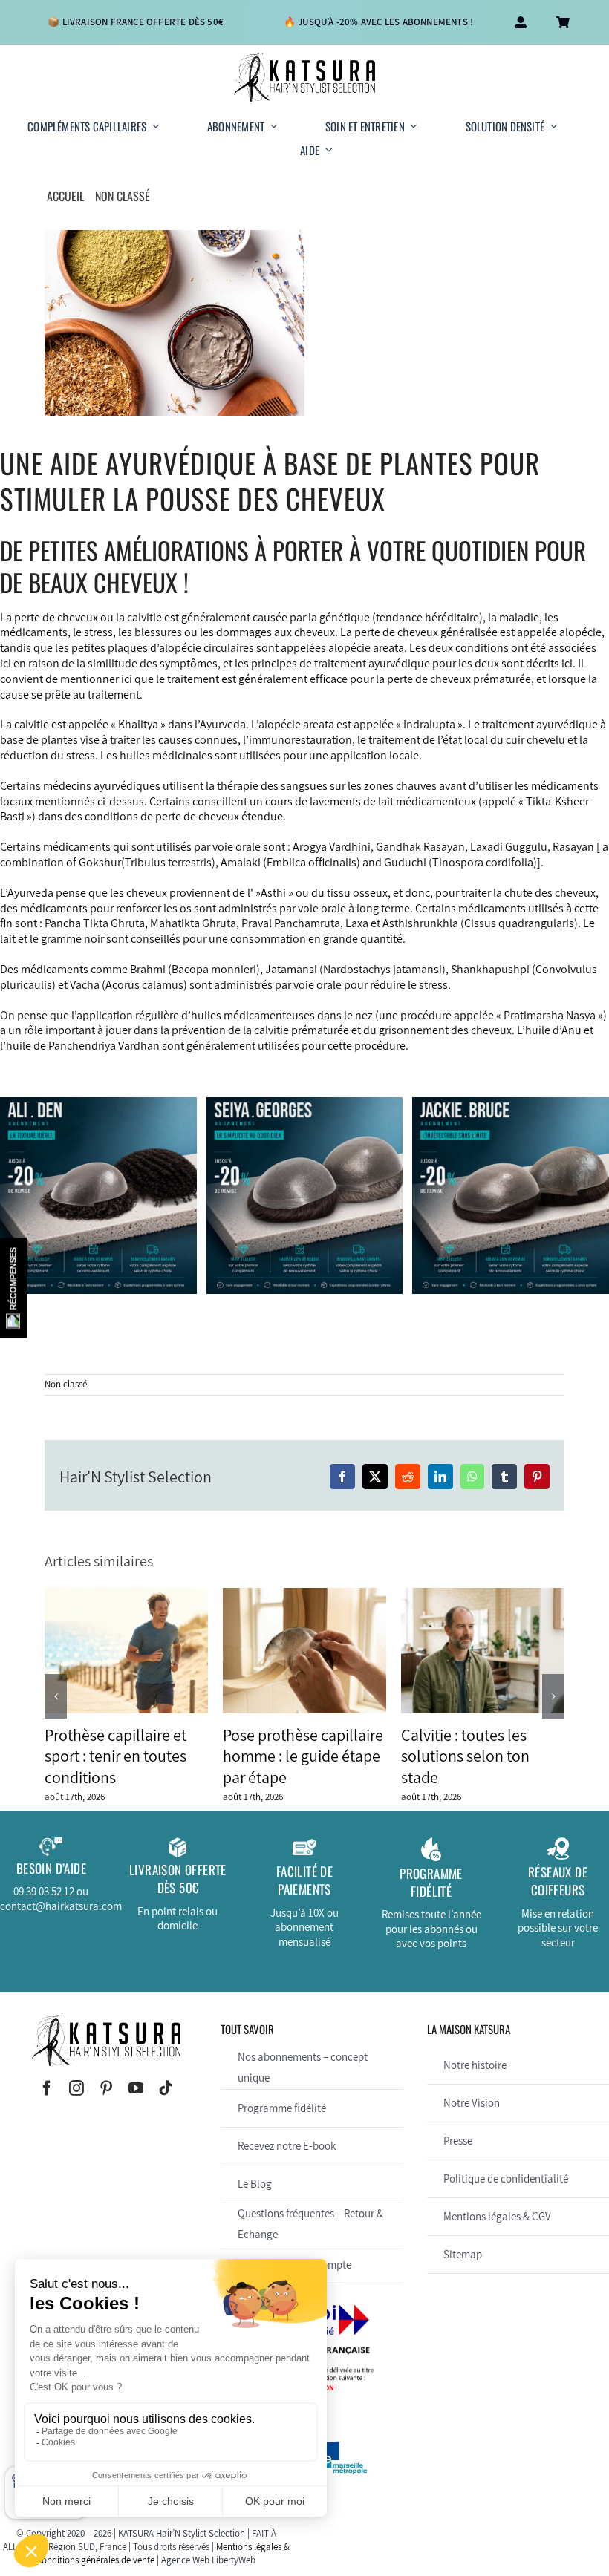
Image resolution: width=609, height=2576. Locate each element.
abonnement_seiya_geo (275, 1230)
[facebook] (47, 2088)
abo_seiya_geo (339, 1216)
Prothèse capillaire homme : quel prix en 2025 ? (126, 1650)
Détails (153, 1274)
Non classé (66, 1384)
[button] (56, 1696)
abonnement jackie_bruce (509, 1216)
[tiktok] (166, 2088)
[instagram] (76, 2088)
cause (14, 694)
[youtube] (136, 2088)
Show (13, 1288)
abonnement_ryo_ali (69, 1223)
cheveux (78, 617)
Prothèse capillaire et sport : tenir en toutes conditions (483, 1650)
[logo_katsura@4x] (304, 58)
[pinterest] (106, 2088)
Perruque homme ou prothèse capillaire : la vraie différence (304, 1650)
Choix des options (70, 1274)
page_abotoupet (131, 1237)
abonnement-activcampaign (509, 1230)
